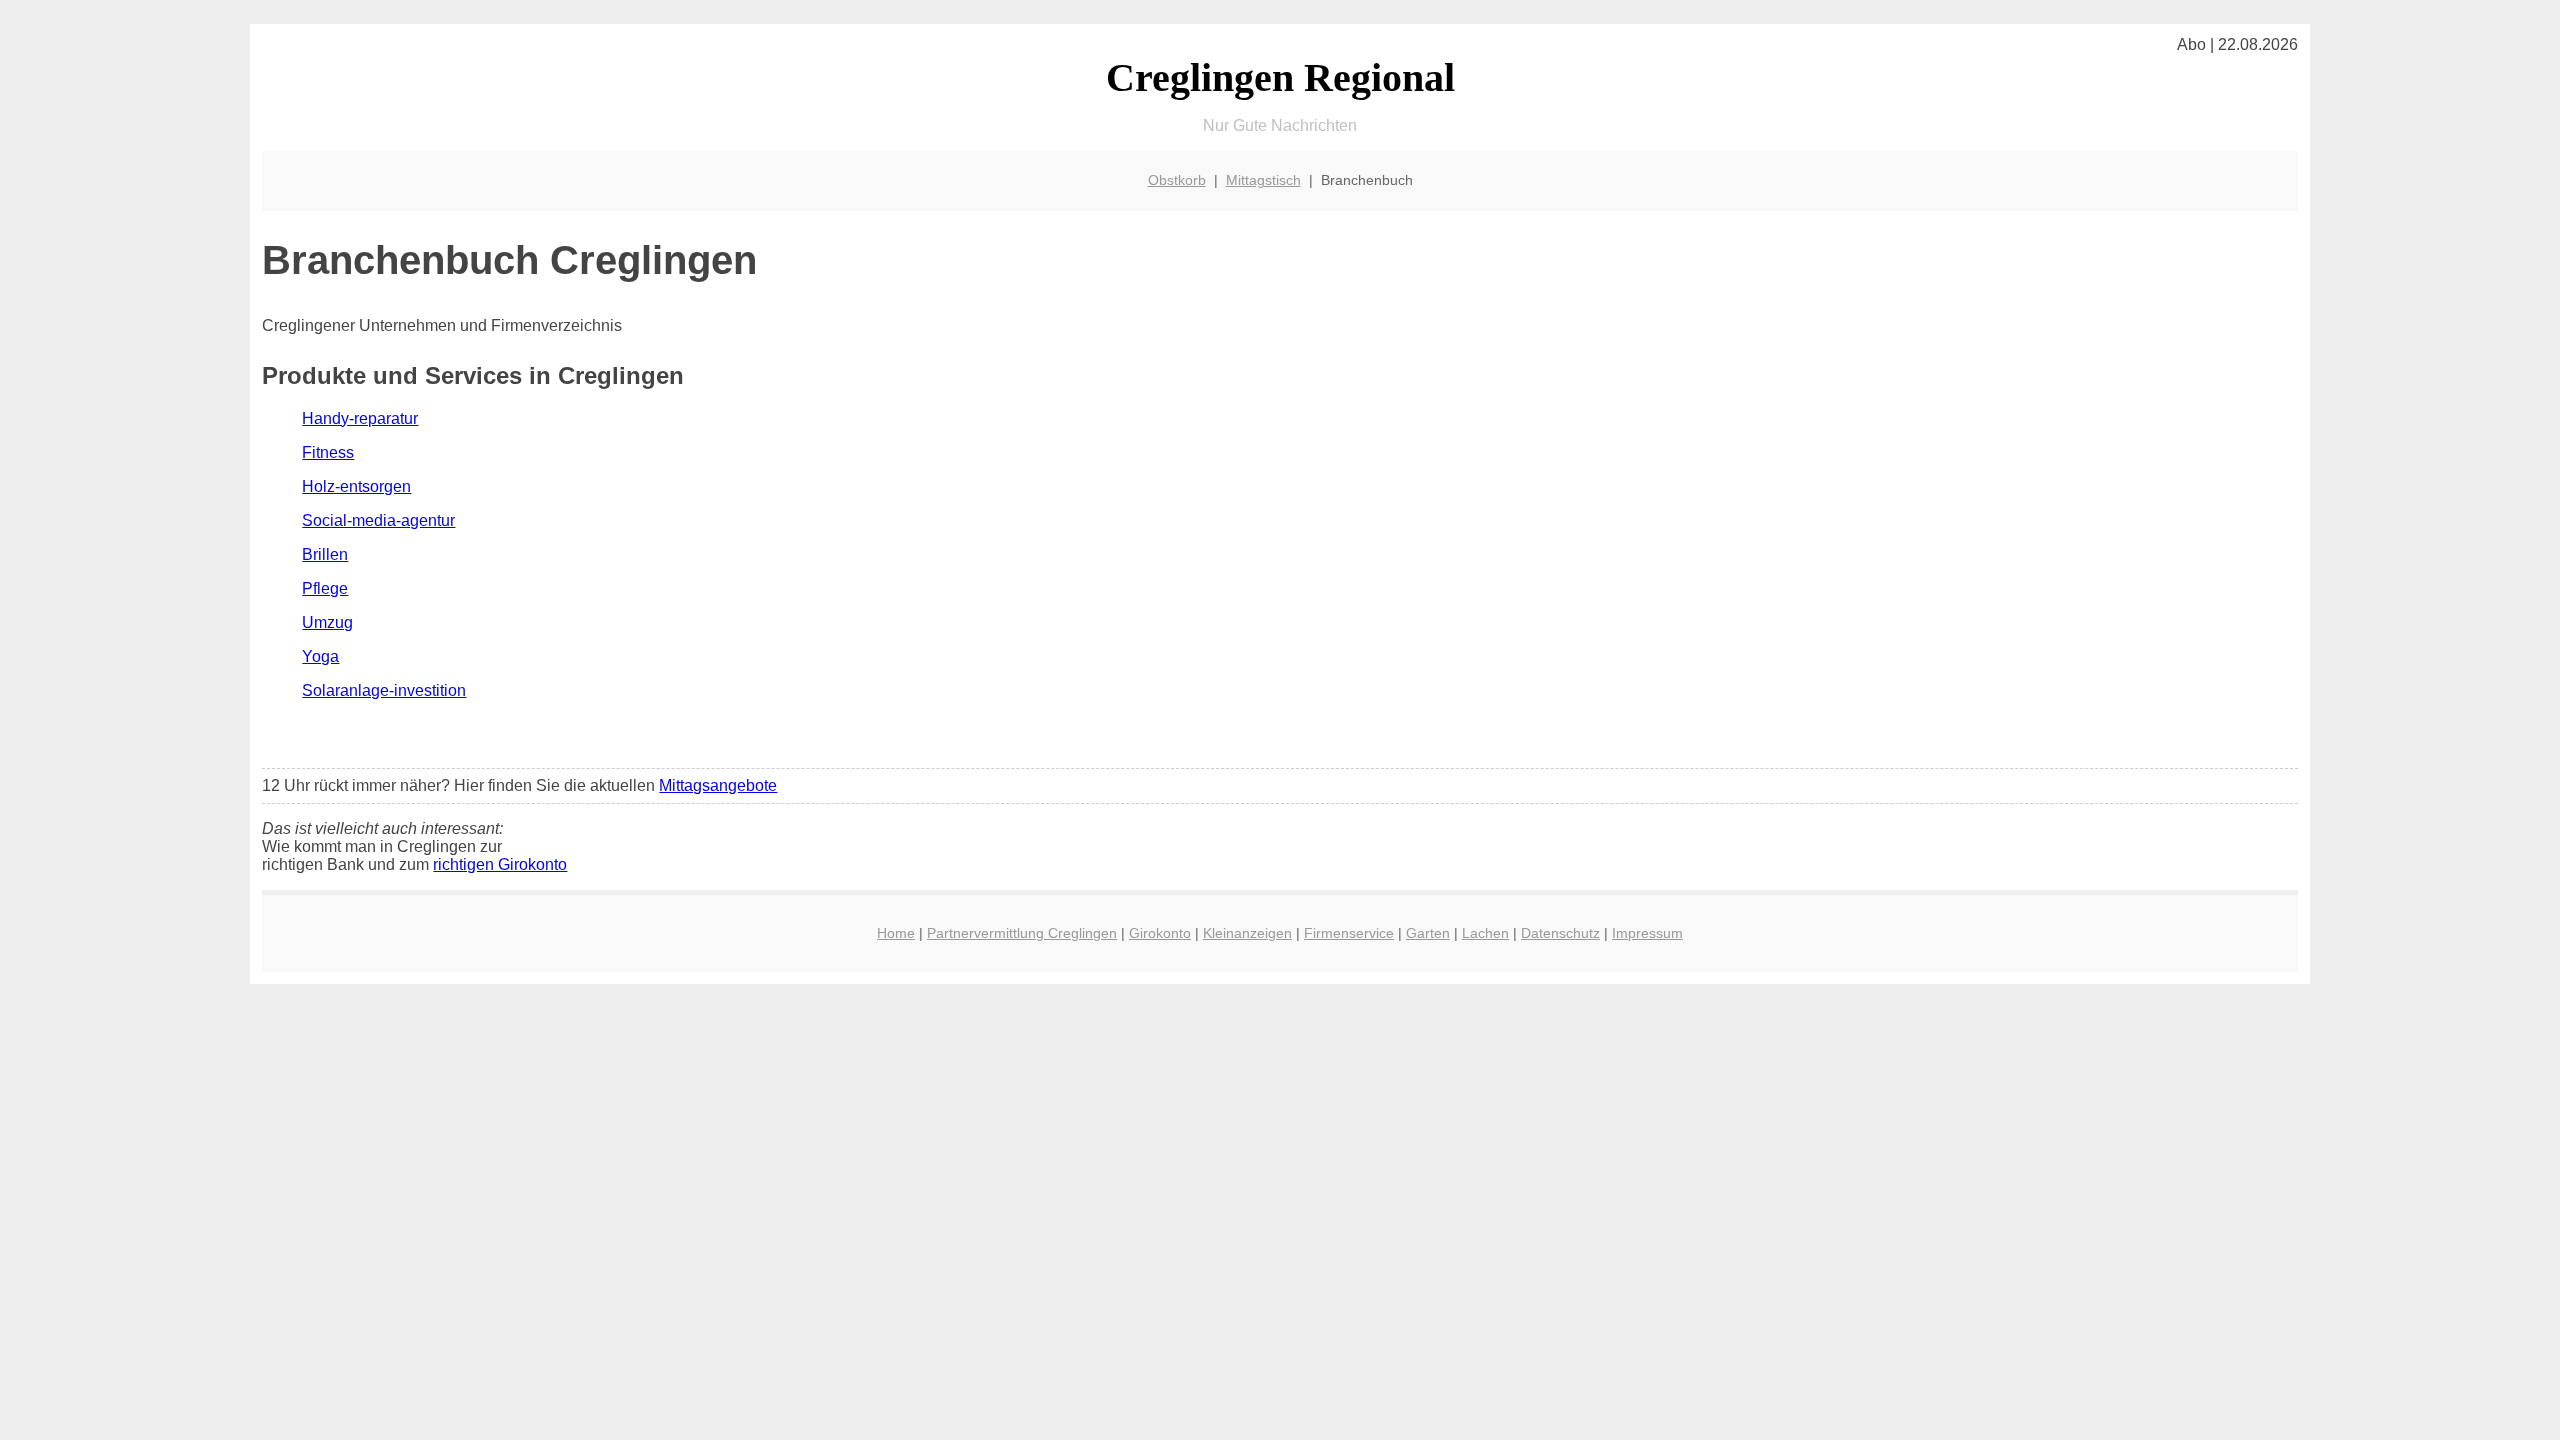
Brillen (325, 554)
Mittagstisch (1263, 180)
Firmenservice (1349, 933)
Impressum (1647, 933)
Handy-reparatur (360, 418)
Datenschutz (1560, 933)
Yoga (320, 656)
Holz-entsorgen (356, 486)
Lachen (1485, 933)
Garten (1428, 933)
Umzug (327, 622)
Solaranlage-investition (384, 690)
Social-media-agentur (378, 520)
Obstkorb (1177, 180)
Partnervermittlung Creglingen (1022, 933)
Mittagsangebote (718, 785)
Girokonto (1160, 933)
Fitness (328, 452)
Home (896, 933)
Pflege (325, 588)
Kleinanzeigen (1247, 933)
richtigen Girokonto (500, 864)
